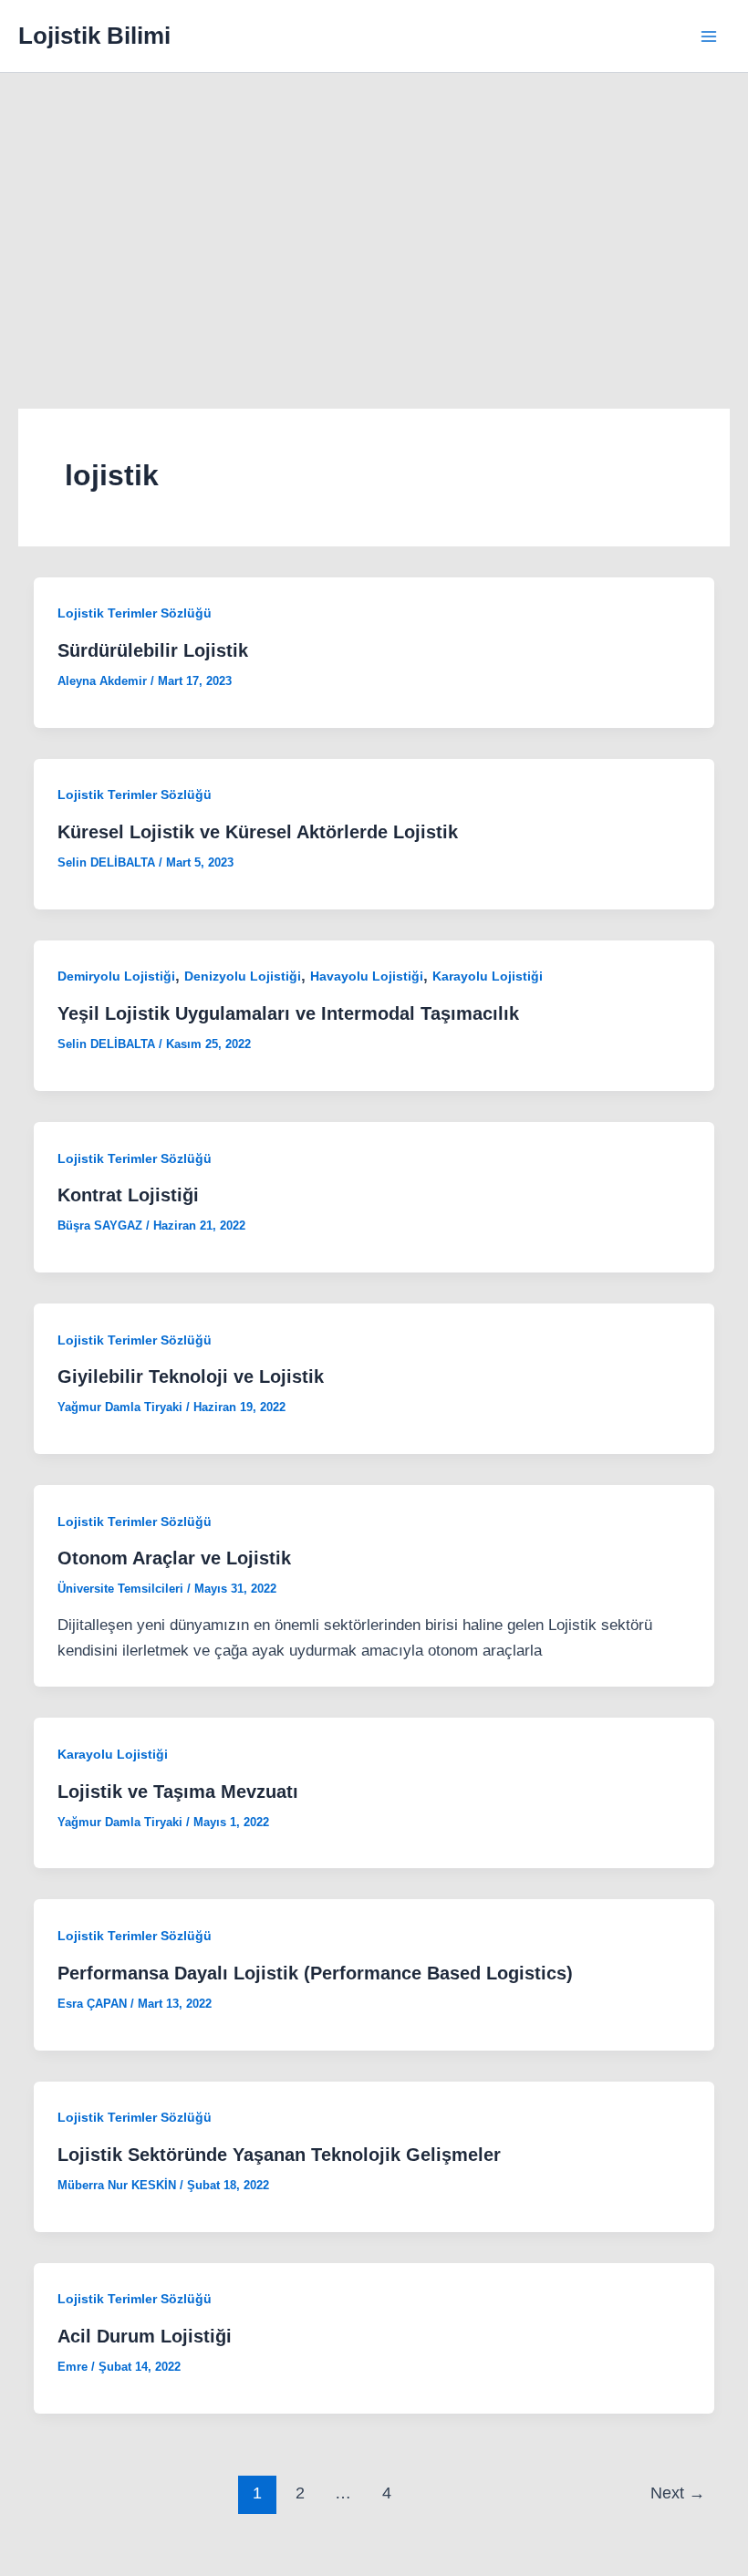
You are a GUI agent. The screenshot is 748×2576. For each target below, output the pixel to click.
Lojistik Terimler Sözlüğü (135, 613)
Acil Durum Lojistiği (145, 2336)
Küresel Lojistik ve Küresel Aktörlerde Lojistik (258, 832)
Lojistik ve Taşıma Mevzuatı (178, 1792)
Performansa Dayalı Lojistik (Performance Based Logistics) (315, 1973)
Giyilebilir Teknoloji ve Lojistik (191, 1376)
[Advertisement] (374, 210)
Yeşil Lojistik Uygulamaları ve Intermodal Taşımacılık (288, 1013)
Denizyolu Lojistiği (243, 976)
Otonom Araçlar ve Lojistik (174, 1558)
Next (678, 2493)
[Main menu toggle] (710, 36)
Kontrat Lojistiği (128, 1195)
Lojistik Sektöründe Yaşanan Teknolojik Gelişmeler (279, 2155)
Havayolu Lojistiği (367, 976)
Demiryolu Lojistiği (116, 976)
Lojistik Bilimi (94, 36)
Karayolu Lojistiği (488, 976)
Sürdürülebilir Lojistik (153, 650)
